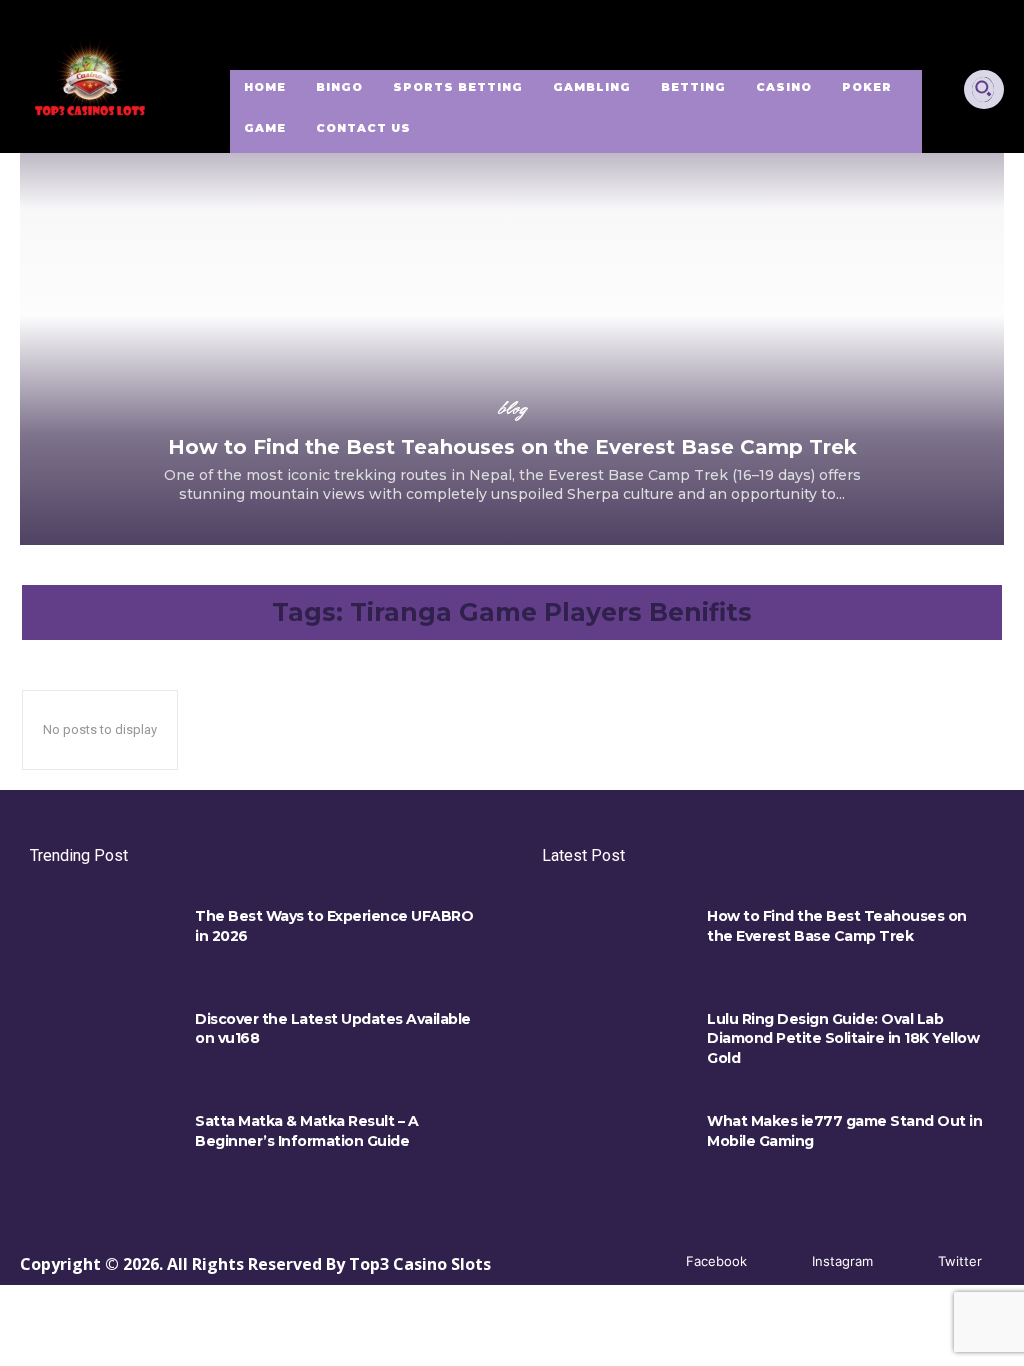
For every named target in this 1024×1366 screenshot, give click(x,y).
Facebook (716, 1261)
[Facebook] (656, 1262)
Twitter (960, 1261)
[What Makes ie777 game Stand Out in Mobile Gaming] (614, 1143)
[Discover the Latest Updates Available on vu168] (102, 1041)
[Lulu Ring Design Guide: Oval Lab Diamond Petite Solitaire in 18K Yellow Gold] (614, 1041)
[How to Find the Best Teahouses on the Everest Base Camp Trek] (512, 295)
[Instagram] (782, 1262)
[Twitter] (908, 1262)
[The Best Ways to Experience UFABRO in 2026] (102, 938)
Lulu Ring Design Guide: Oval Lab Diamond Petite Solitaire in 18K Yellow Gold (843, 1038)
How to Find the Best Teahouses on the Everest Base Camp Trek (512, 447)
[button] (983, 88)
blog (512, 408)
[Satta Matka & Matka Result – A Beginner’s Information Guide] (102, 1143)
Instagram (842, 1261)
